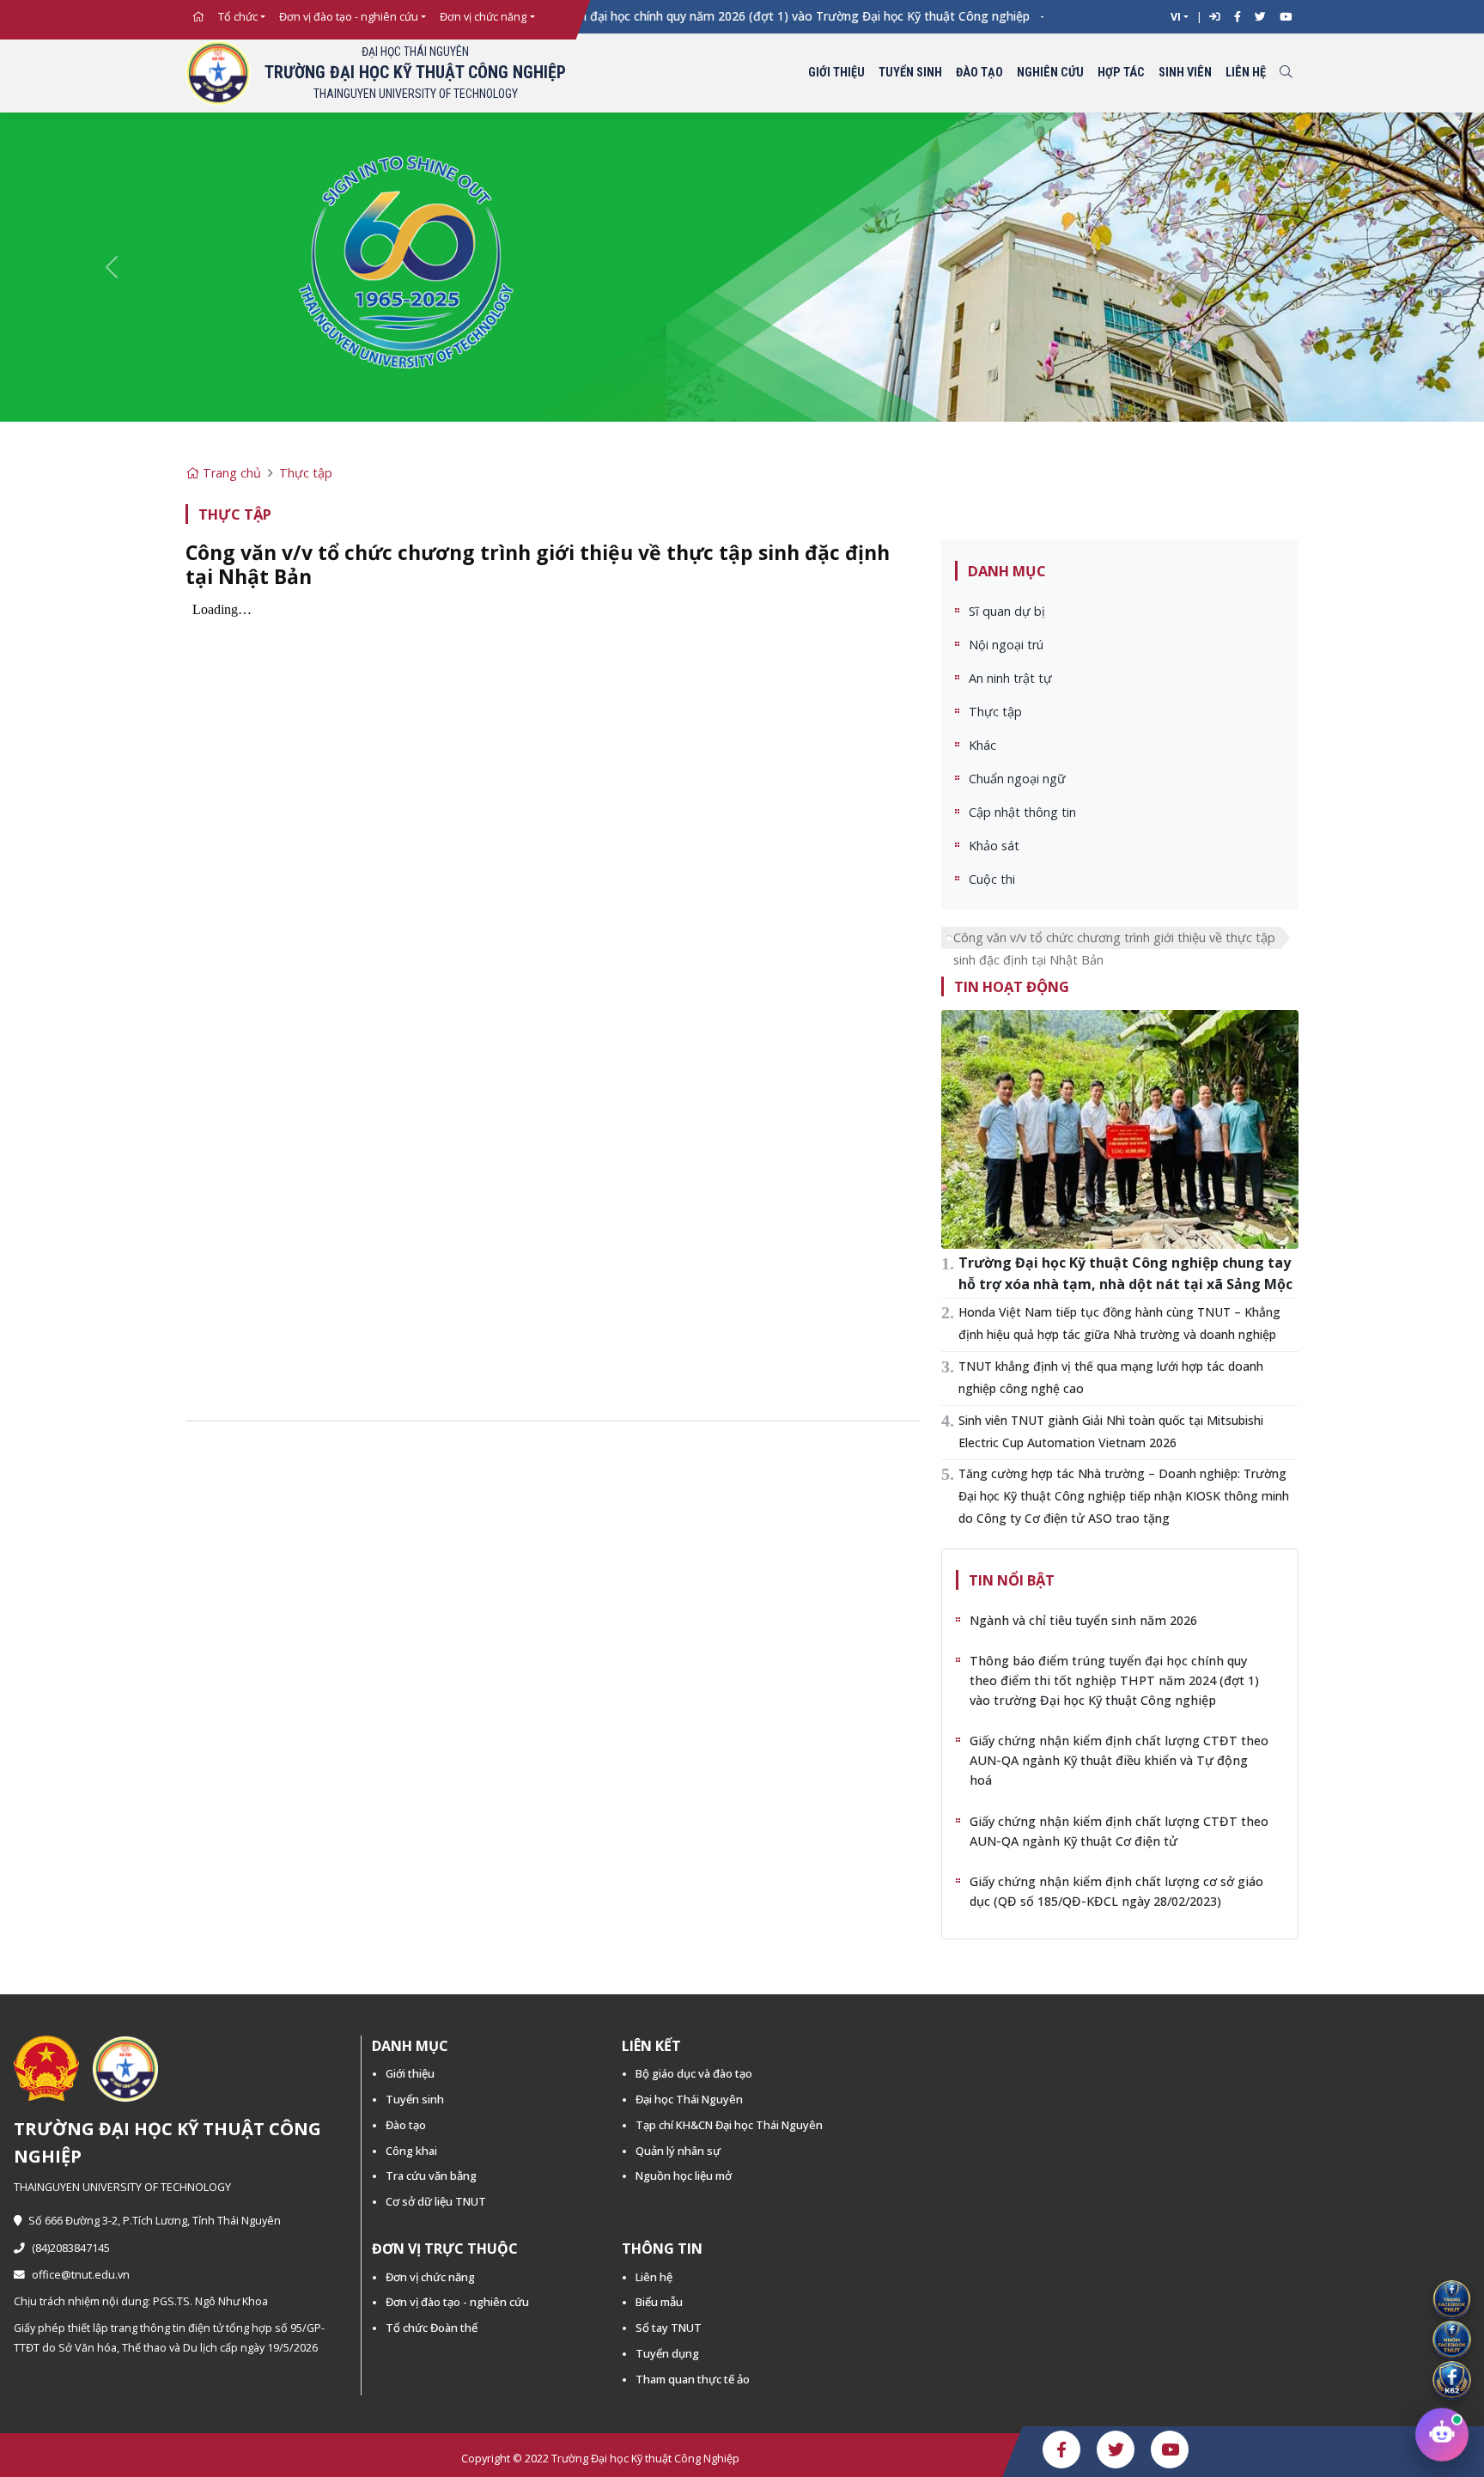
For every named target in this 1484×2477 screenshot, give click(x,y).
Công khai (411, 2151)
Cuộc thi (992, 879)
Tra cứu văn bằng (431, 2176)
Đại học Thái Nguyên (689, 2099)
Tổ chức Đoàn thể (432, 2328)
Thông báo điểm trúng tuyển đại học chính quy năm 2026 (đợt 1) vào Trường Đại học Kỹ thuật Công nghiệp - (693, 16)
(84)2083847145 (71, 2248)
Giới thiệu (836, 73)
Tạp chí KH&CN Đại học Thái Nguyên (729, 2125)
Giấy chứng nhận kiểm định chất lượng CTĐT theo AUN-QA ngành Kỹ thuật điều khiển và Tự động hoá (1119, 1760)
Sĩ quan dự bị (1007, 611)
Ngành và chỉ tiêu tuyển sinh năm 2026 (1083, 1620)
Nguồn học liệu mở (684, 2176)
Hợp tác (1121, 73)
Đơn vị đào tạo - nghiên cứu (349, 17)
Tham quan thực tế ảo (693, 2379)
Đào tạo (979, 73)
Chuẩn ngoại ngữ (1017, 779)
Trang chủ (230, 473)
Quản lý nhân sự (678, 2151)
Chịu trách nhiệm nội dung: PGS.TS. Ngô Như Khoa (141, 2301)
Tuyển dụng (667, 2353)
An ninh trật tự (1010, 678)
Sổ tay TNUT (669, 2328)
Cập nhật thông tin (1022, 812)
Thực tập (306, 473)
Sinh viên (1185, 73)
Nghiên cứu (1050, 73)
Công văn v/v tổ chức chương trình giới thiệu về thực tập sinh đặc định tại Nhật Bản (1114, 939)
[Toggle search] (1286, 73)
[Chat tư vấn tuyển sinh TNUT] (1442, 2430)
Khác (982, 745)
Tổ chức (238, 17)
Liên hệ (1246, 73)
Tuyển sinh (910, 73)
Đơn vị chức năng (483, 17)
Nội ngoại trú (1006, 645)
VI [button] (1176, 17)
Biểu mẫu (659, 2302)
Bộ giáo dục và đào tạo (694, 2073)
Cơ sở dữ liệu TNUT (436, 2201)
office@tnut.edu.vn (81, 2275)
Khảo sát (994, 846)
